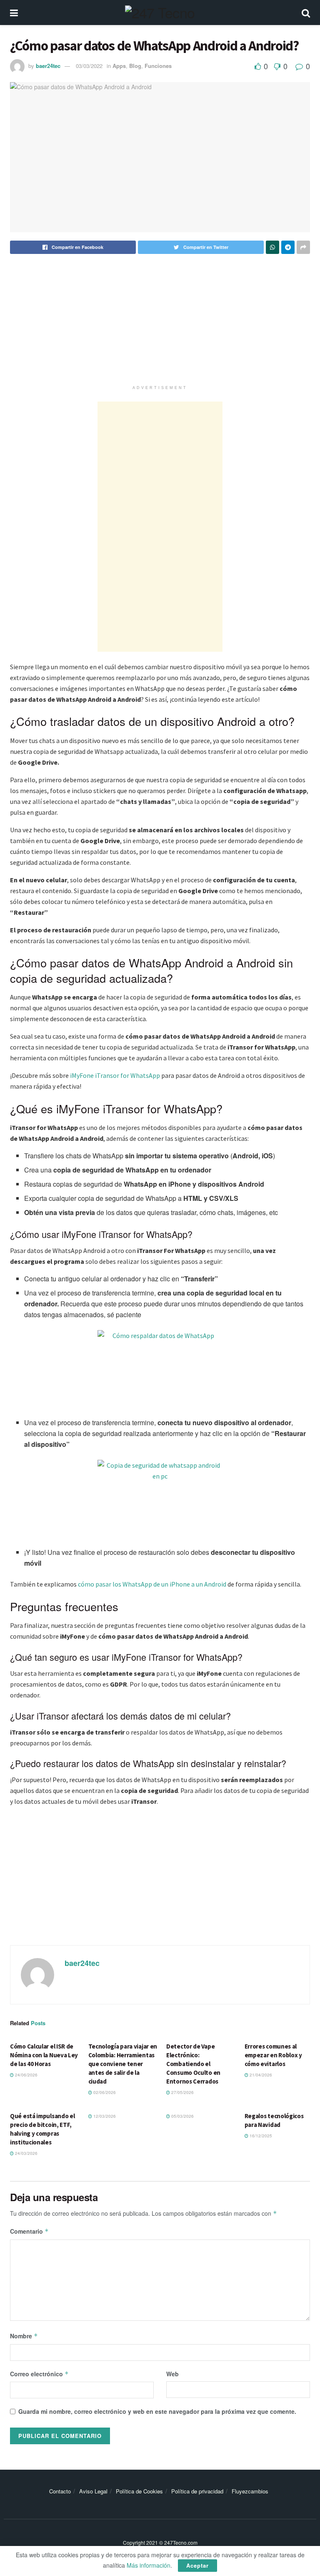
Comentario (29, 2231)
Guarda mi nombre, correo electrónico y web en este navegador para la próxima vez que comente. (157, 2411)
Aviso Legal (93, 2491)
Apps (119, 66)
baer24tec (48, 66)
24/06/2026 (26, 2075)
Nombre (24, 2336)
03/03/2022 (89, 66)
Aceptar (197, 2565)
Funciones (158, 66)
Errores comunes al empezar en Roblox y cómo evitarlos (273, 2055)
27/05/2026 (182, 2092)
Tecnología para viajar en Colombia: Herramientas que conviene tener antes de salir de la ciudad (123, 2064)
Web (172, 2374)
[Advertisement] (160, 323)
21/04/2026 (260, 2075)
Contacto (60, 2491)
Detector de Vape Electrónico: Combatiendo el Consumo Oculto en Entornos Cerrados (193, 2064)
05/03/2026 (182, 2116)
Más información (149, 2565)
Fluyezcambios (250, 2491)
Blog (135, 66)
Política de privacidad (197, 2491)
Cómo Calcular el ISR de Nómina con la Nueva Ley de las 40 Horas (44, 2055)
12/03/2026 (104, 2116)
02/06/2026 (104, 2092)
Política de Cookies (139, 2491)
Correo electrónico (39, 2374)
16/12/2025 (260, 2136)
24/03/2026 (26, 2153)
